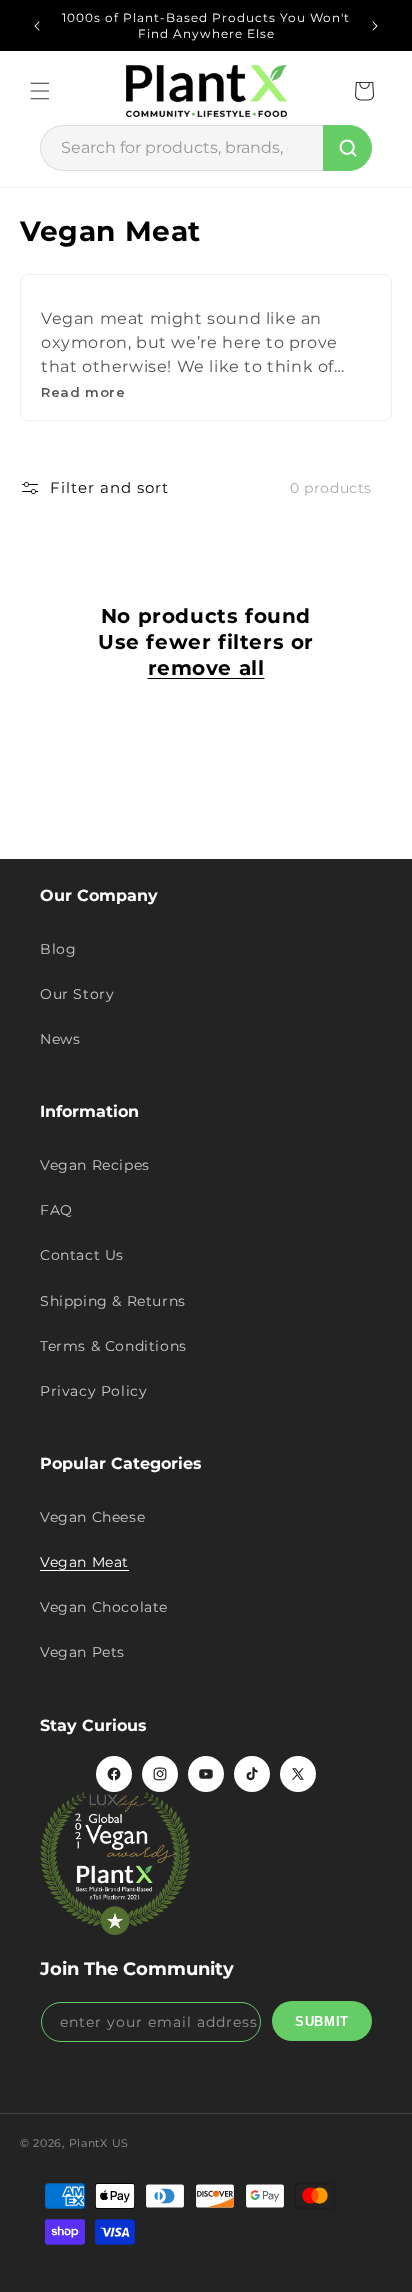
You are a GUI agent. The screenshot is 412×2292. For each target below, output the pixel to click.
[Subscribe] (322, 2021)
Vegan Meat (84, 1562)
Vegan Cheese (92, 1517)
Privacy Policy (93, 1391)
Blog (58, 949)
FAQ (56, 1210)
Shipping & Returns (113, 1301)
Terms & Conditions (113, 1346)
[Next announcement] (375, 26)
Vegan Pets (82, 1652)
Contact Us (82, 1255)
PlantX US (99, 2143)
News (60, 1039)
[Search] (347, 148)
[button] (40, 91)
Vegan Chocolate (104, 1607)
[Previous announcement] (37, 26)
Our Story (77, 994)
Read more (83, 392)
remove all (206, 668)
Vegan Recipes (95, 1165)
